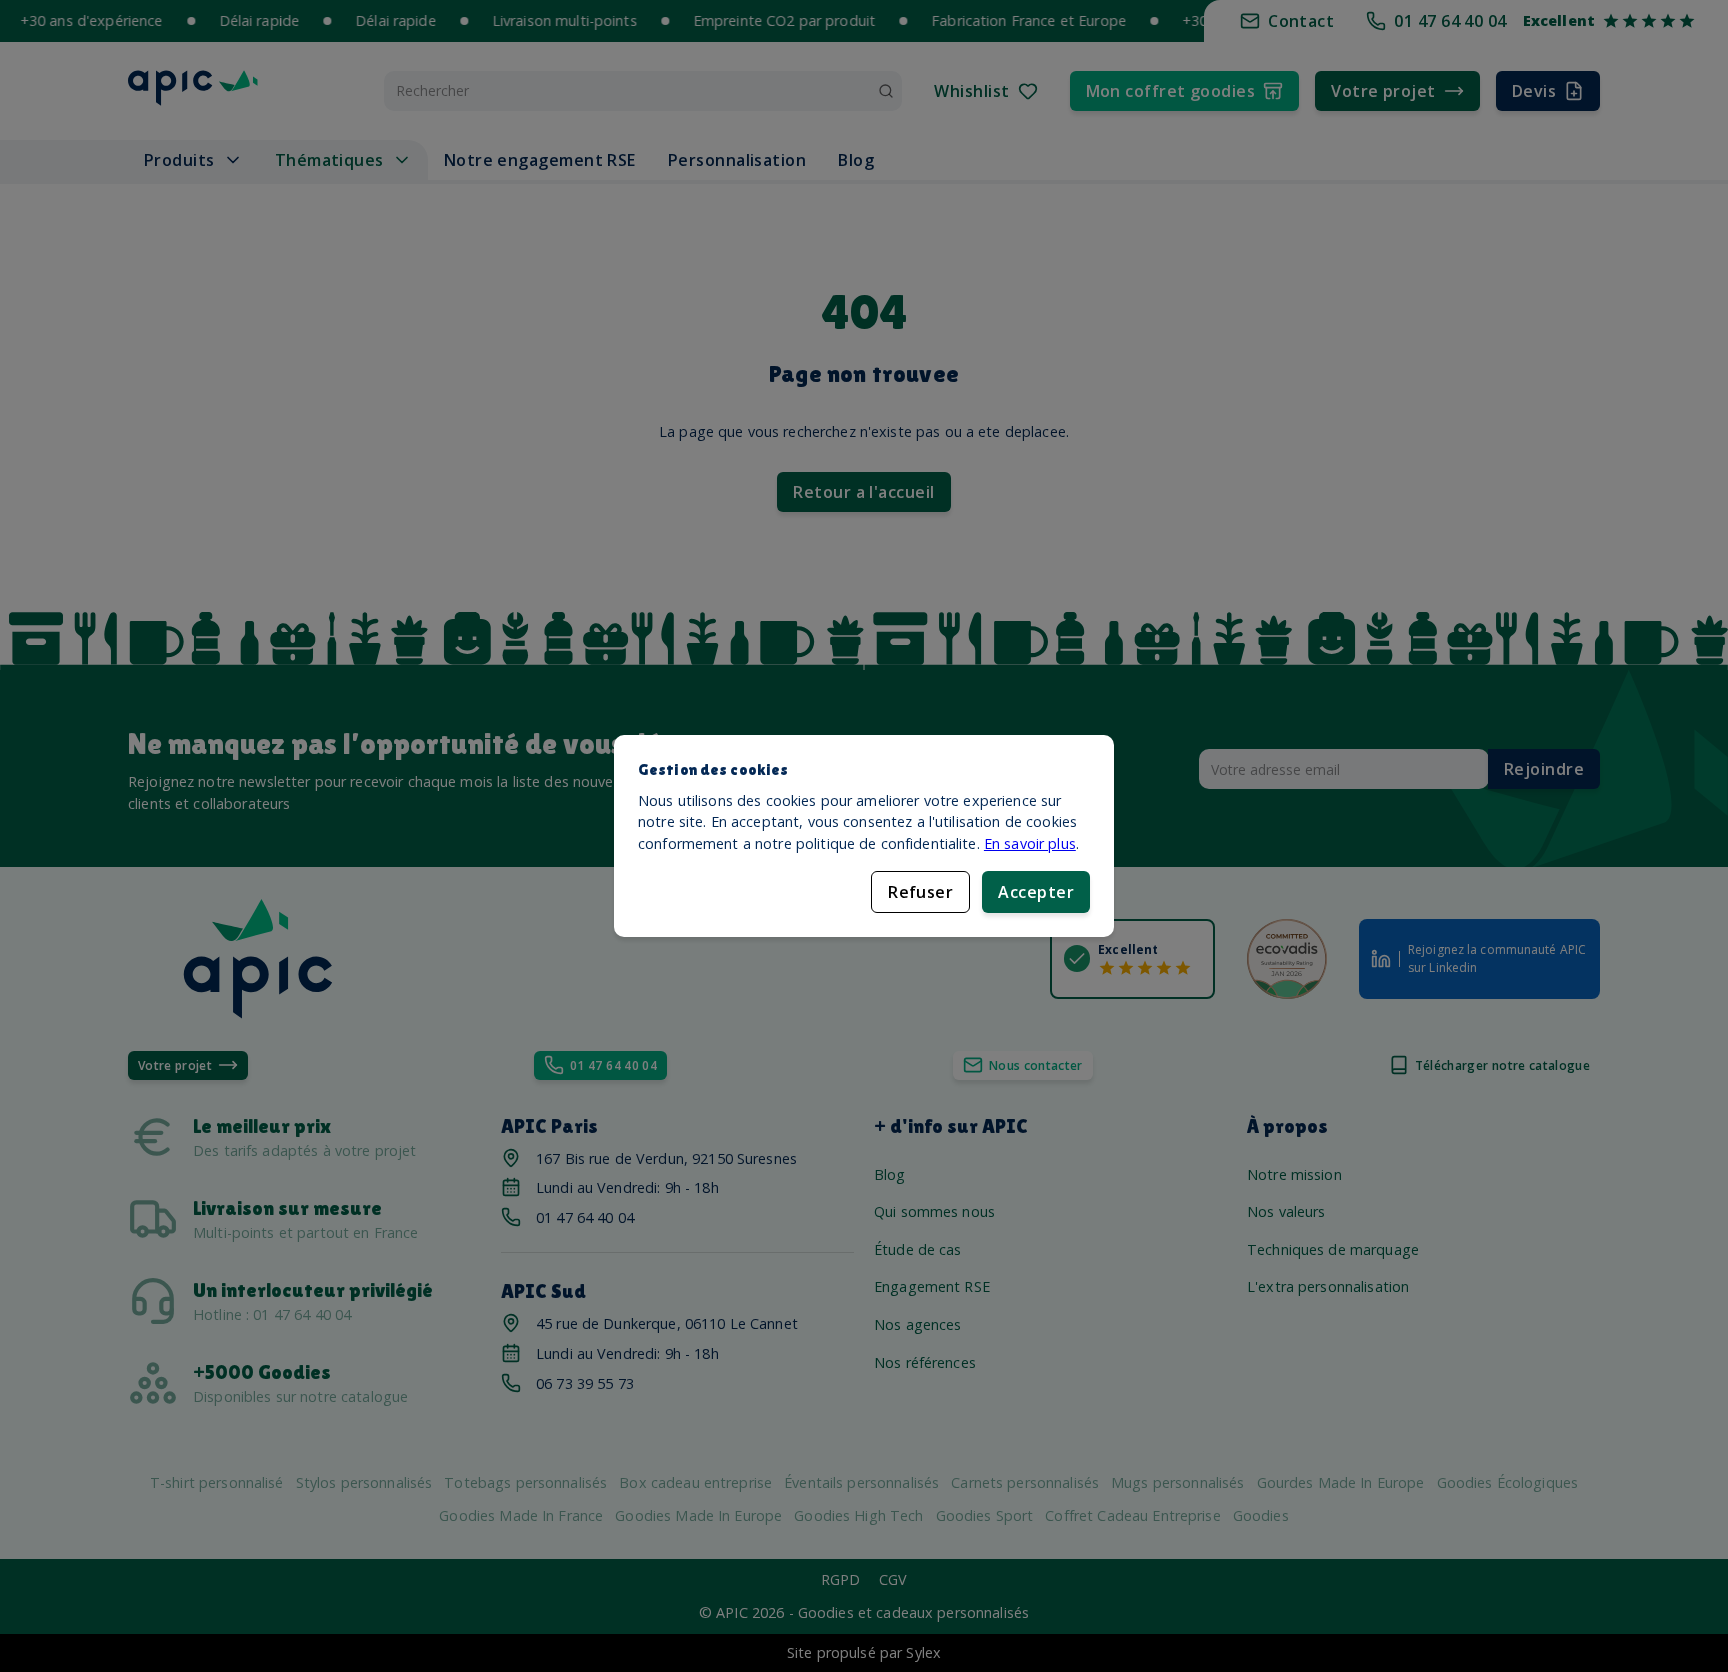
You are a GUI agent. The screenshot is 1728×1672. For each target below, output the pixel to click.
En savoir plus (1030, 843)
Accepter (1036, 892)
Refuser (920, 892)
